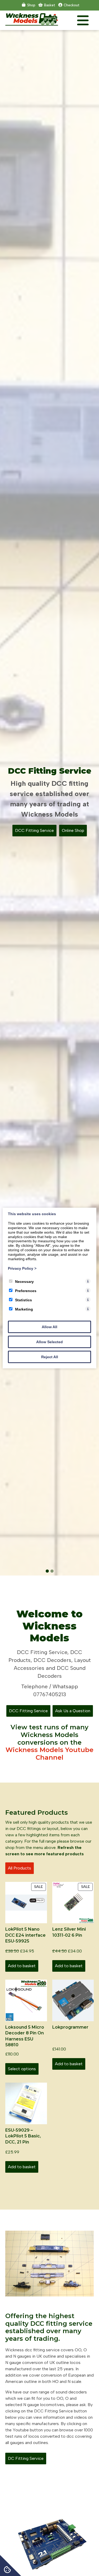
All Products (20, 1868)
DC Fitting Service (26, 2458)
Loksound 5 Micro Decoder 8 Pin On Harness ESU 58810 (25, 2036)
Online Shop (73, 830)
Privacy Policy (22, 1268)
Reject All (50, 1357)
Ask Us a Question (73, 1711)
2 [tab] (52, 1571)
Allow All (49, 1327)
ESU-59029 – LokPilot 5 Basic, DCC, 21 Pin (23, 2136)
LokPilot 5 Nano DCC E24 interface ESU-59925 (25, 1935)
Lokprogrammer (70, 2027)
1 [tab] (47, 1571)
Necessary (24, 1282)
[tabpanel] (49, 803)
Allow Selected (49, 1342)
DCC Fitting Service (34, 830)
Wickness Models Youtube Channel (49, 1754)
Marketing (24, 1309)
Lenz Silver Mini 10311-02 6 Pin (69, 1932)
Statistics (23, 1300)
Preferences (26, 1291)
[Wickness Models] (32, 24)
